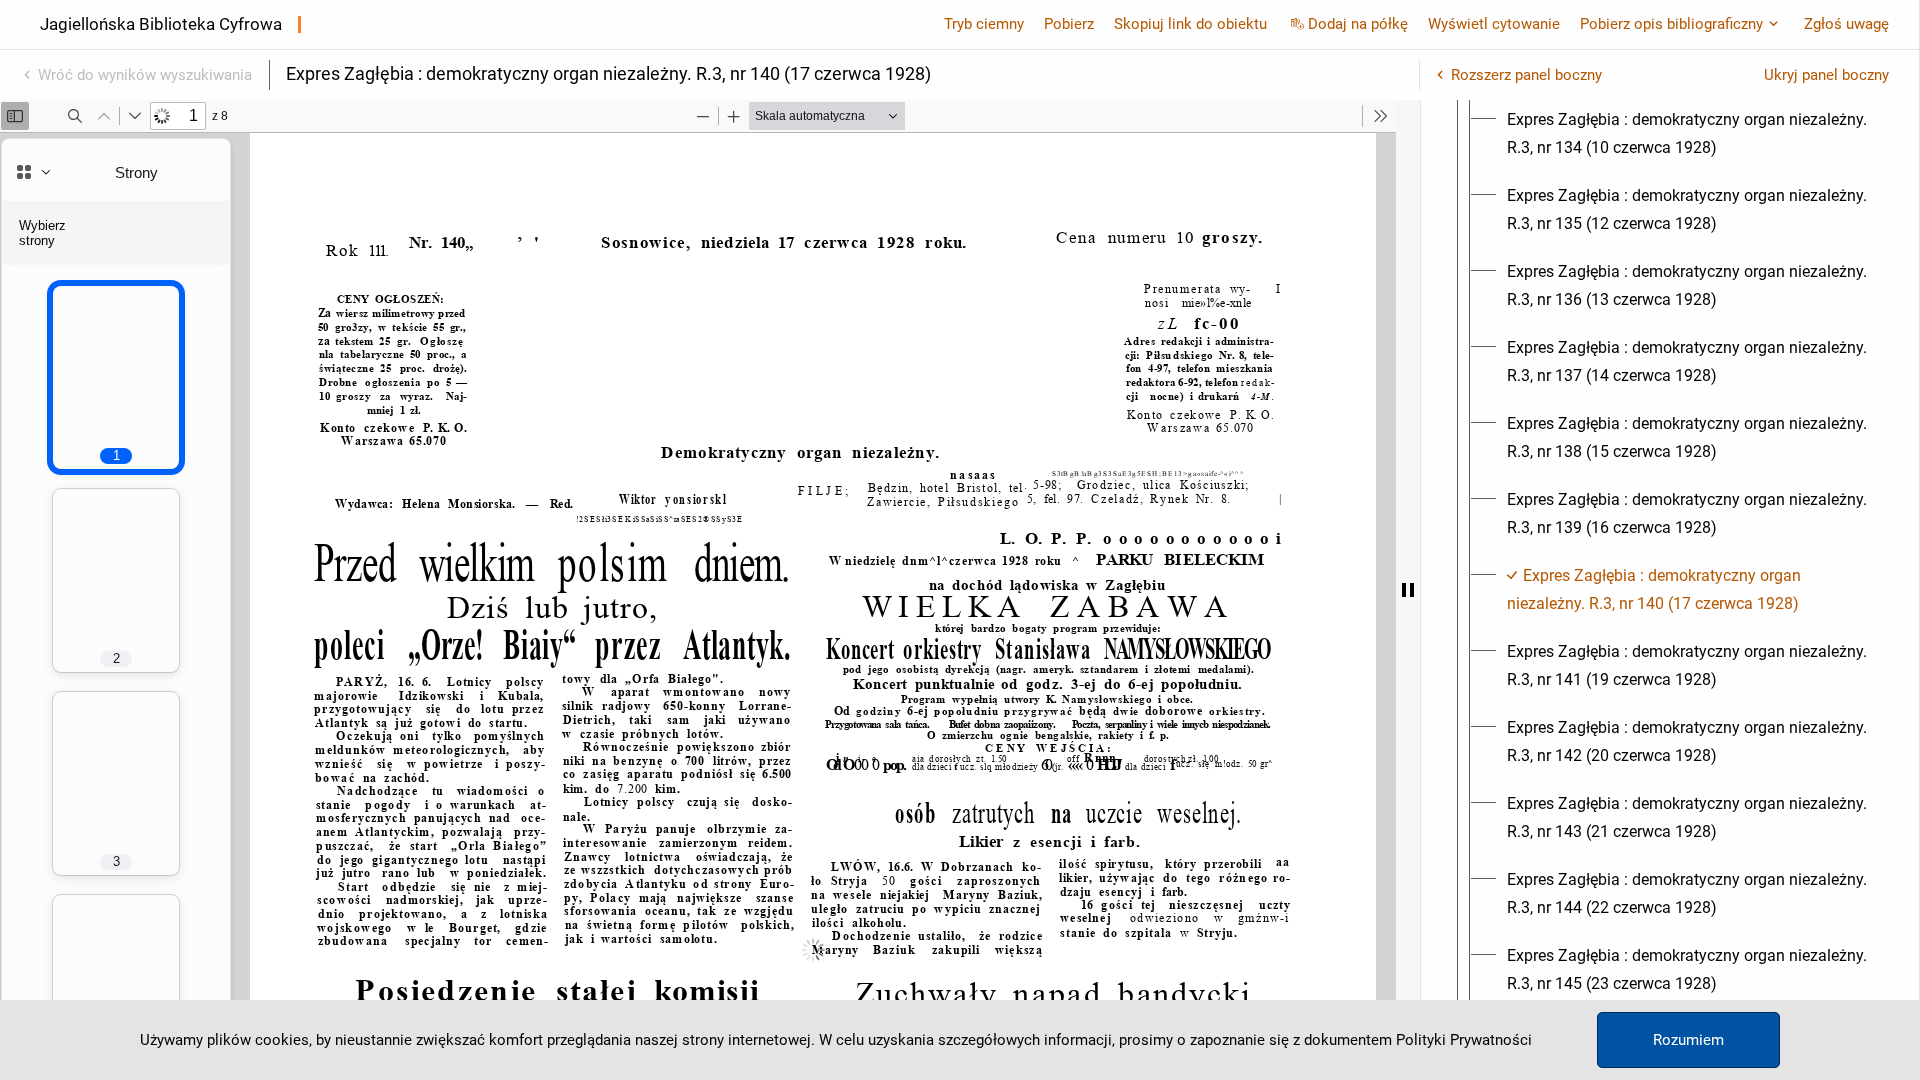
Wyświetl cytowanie (1494, 24)
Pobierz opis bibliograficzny (1671, 24)
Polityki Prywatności (1464, 1040)
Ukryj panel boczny (1826, 75)
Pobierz (1069, 24)
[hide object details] (1408, 590)
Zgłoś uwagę (1846, 24)
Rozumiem (1688, 1040)
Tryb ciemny (984, 24)
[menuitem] (1688, 134)
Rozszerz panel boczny (1526, 75)
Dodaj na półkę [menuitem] (1358, 24)
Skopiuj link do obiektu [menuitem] (1190, 24)
